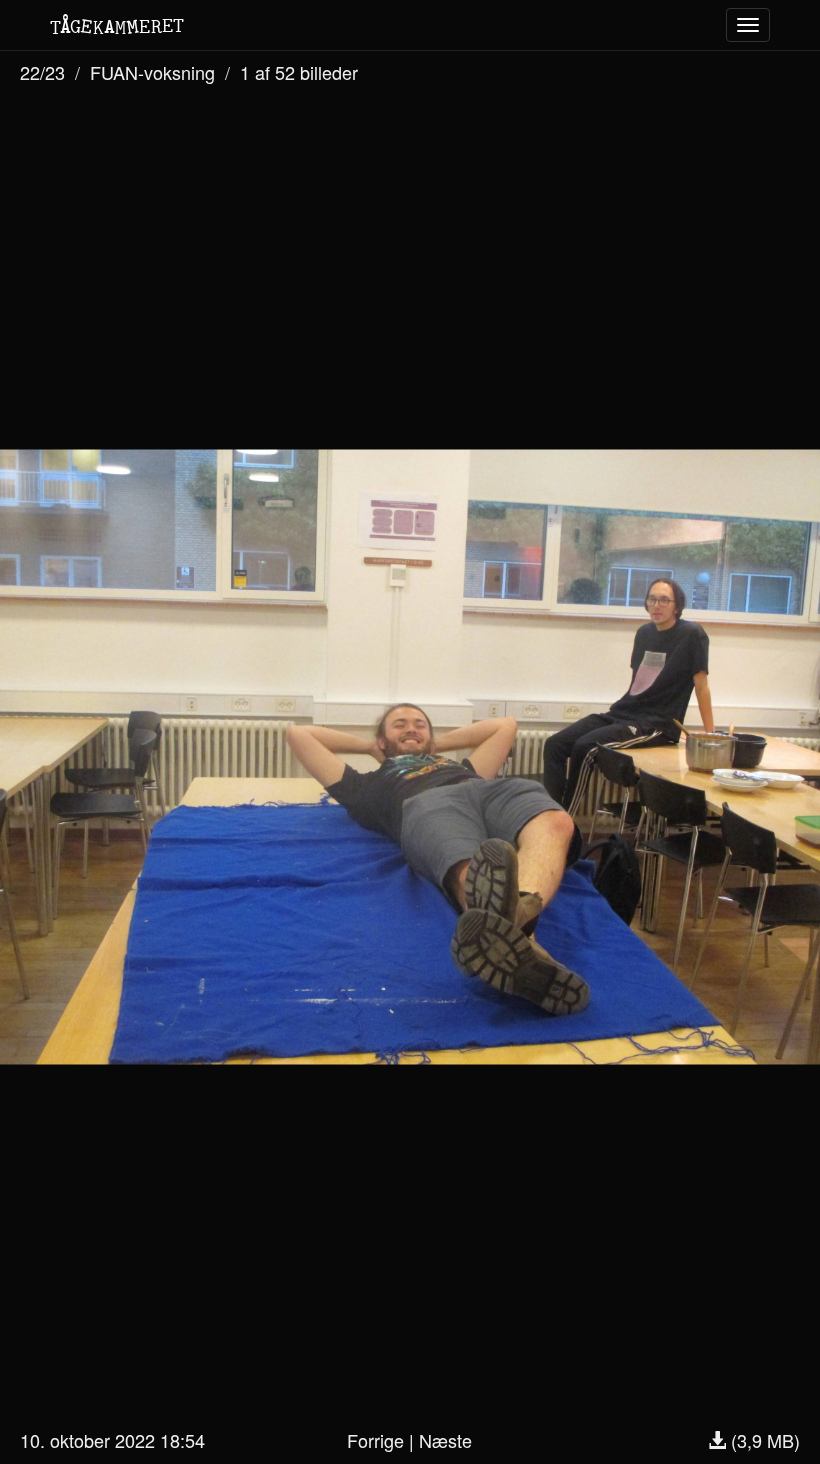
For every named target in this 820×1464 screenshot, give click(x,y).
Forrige (375, 1440)
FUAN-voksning (152, 72)
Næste (445, 1440)
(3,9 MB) (763, 1440)
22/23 (42, 72)
